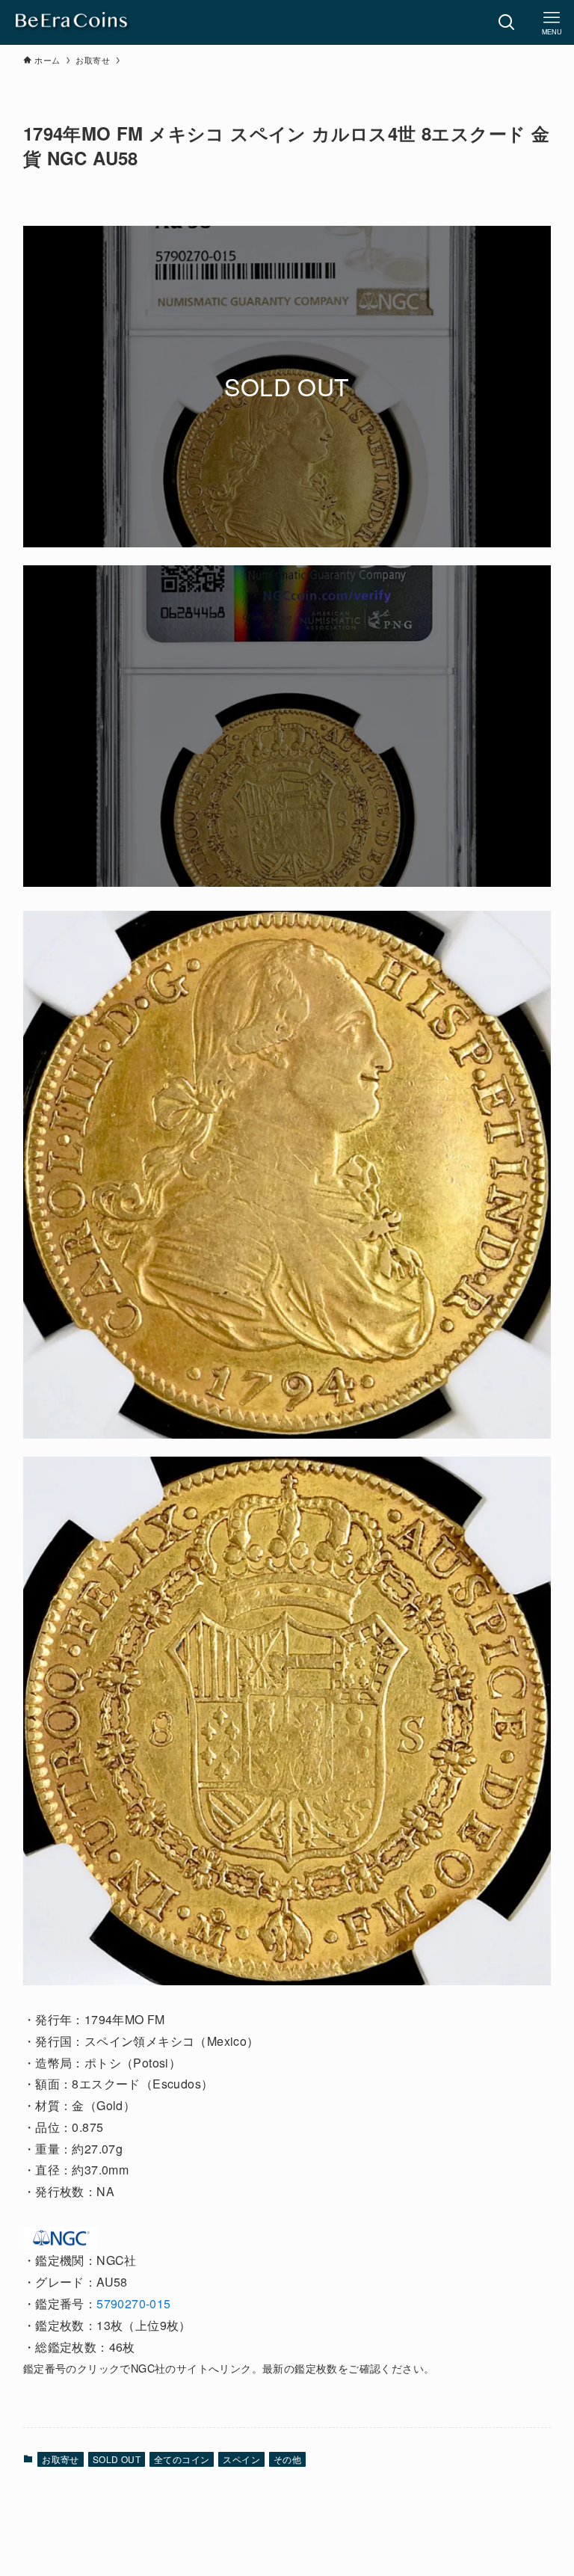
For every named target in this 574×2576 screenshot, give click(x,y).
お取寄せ (61, 2459)
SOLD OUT (117, 2459)
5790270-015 (133, 2303)
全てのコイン (182, 2459)
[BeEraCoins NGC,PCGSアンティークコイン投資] (72, 22)
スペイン (241, 2459)
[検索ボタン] (507, 22)
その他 (287, 2459)
